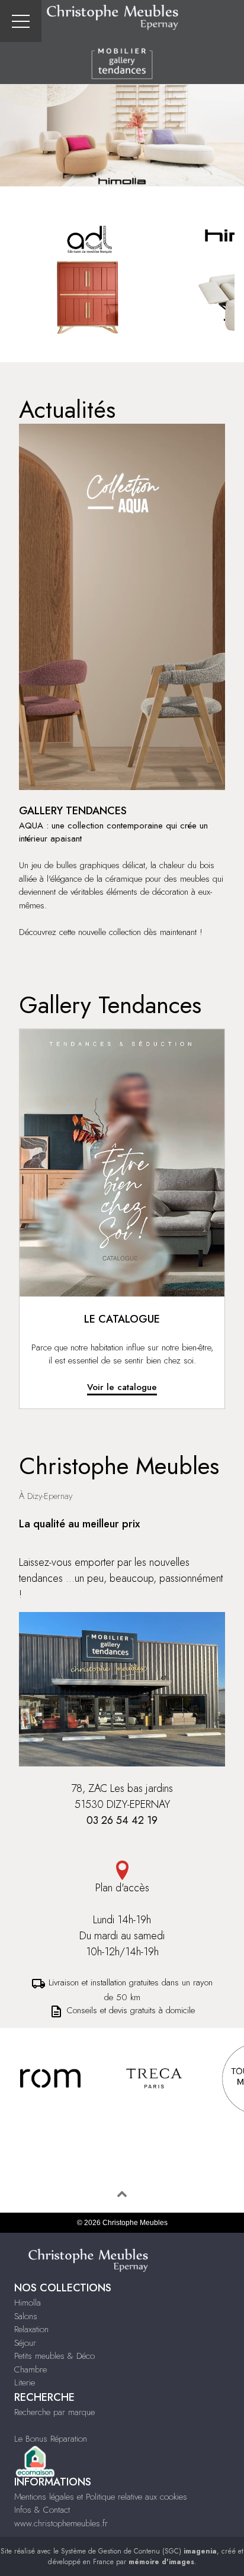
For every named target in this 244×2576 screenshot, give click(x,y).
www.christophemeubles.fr (61, 2523)
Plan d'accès (122, 1888)
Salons (26, 2316)
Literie (25, 2382)
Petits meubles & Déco (54, 2356)
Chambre (30, 2369)
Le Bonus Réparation (51, 2439)
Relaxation (31, 2329)
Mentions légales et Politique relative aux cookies (101, 2497)
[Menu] (21, 21)
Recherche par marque (54, 2412)
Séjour (25, 2343)
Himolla (28, 2303)
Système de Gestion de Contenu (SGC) (139, 2551)
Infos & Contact (42, 2510)
